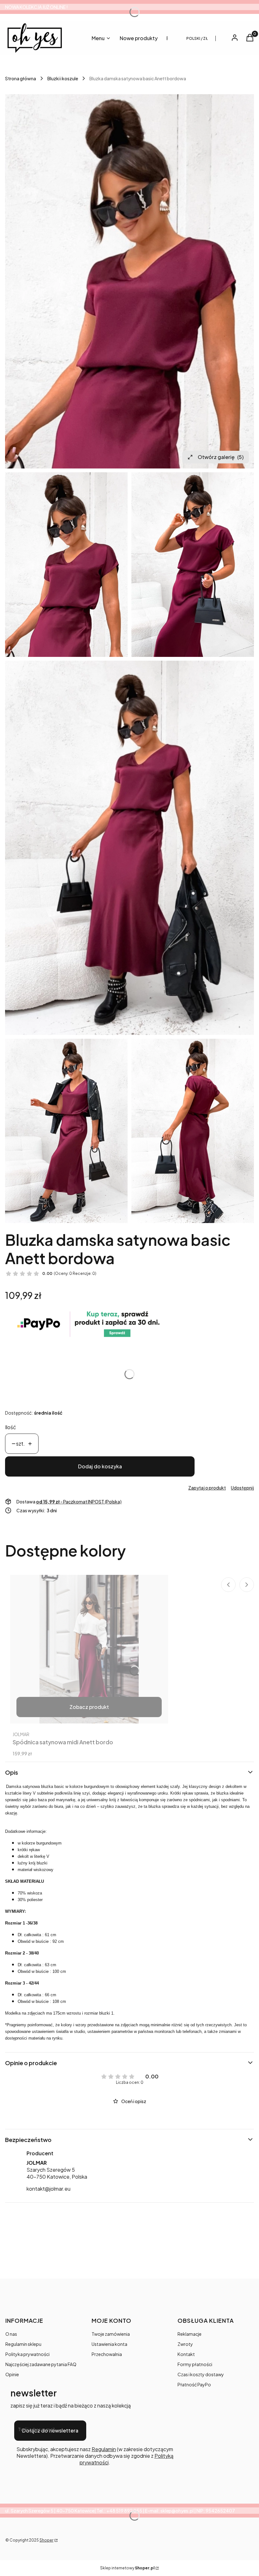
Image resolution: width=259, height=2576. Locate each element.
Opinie (12, 2374)
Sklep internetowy (127, 2568)
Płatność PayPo (194, 2384)
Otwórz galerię (221, 457)
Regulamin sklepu (23, 2344)
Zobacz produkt (89, 1707)
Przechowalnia (107, 2354)
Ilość (11, 1427)
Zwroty (185, 2344)
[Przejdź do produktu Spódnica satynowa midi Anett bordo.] (89, 1649)
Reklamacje (190, 2334)
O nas (11, 2334)
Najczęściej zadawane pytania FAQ (41, 2364)
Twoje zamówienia (111, 2334)
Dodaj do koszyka (100, 1466)
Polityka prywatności (27, 2354)
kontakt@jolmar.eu (48, 2189)
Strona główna (21, 78)
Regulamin (104, 2449)
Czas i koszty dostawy (201, 2374)
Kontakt (186, 2354)
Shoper (46, 2540)
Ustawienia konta (109, 2344)
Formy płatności (195, 2364)
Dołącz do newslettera (50, 2430)
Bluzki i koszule (63, 78)
